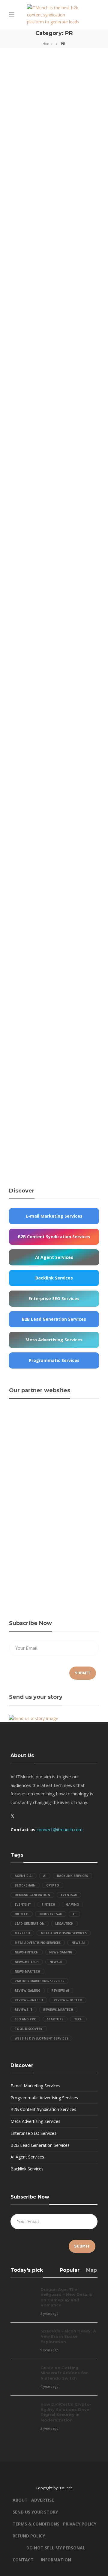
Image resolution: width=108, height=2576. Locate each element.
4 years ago (45, 873)
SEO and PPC (25, 2019)
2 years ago (34, 166)
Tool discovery (29, 2029)
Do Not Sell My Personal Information (56, 2549)
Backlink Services (72, 1876)
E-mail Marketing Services (35, 2086)
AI (45, 1876)
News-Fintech (27, 1952)
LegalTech (64, 1924)
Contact (23, 2560)
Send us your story (35, 2512)
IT (74, 1914)
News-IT (56, 1962)
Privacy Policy (80, 2524)
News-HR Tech (27, 1962)
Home (48, 43)
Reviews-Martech (58, 2010)
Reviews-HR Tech (68, 2000)
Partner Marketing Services (39, 1981)
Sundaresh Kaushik (24, 1094)
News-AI (78, 1943)
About (20, 2500)
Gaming (72, 1904)
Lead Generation (30, 1924)
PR (20, 97)
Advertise (43, 2500)
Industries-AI (51, 1914)
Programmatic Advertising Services (44, 2098)
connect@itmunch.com (60, 1829)
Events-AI (69, 1895)
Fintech (48, 1904)
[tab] (70, 2272)
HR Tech (22, 1914)
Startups (55, 2019)
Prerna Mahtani (21, 700)
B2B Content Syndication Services (43, 2109)
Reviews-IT (24, 2010)
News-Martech (27, 1971)
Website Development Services (41, 2038)
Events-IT (23, 1904)
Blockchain (25, 1885)
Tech (78, 2019)
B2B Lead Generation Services (40, 2145)
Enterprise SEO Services (33, 2133)
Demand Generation (32, 1895)
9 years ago (49, 2350)
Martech (22, 1933)
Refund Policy (29, 2536)
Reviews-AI (60, 1991)
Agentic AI (24, 1876)
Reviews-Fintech (29, 2000)
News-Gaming (61, 1952)
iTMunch (16, 166)
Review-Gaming (28, 1991)
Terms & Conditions (36, 2524)
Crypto (53, 1885)
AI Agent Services (27, 2157)
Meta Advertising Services (64, 1933)
